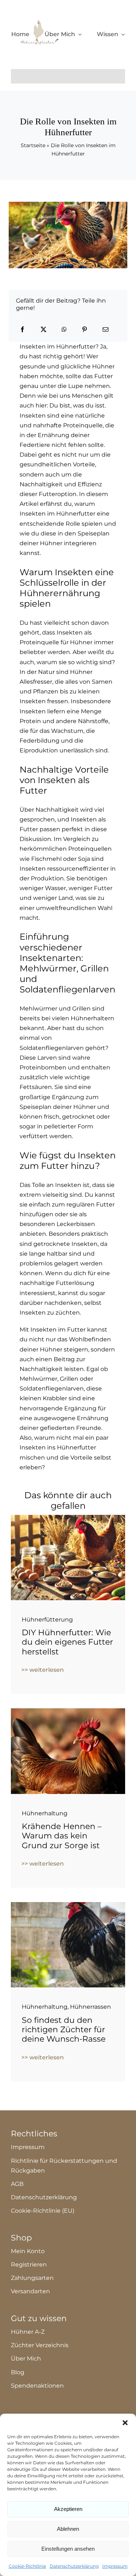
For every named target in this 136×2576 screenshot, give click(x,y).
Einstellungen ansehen (68, 2549)
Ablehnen (68, 2529)
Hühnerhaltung (45, 1813)
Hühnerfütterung (47, 1620)
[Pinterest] (85, 330)
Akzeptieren (68, 2509)
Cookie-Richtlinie (27, 2566)
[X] (44, 330)
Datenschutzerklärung (74, 2566)
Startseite (33, 145)
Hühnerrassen (90, 2007)
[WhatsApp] (64, 330)
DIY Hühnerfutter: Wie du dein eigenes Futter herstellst (67, 1642)
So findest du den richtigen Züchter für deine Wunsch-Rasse (64, 2030)
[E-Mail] (106, 330)
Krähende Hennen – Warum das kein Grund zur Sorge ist (62, 1836)
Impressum (115, 2566)
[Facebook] (22, 330)
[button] (125, 2423)
